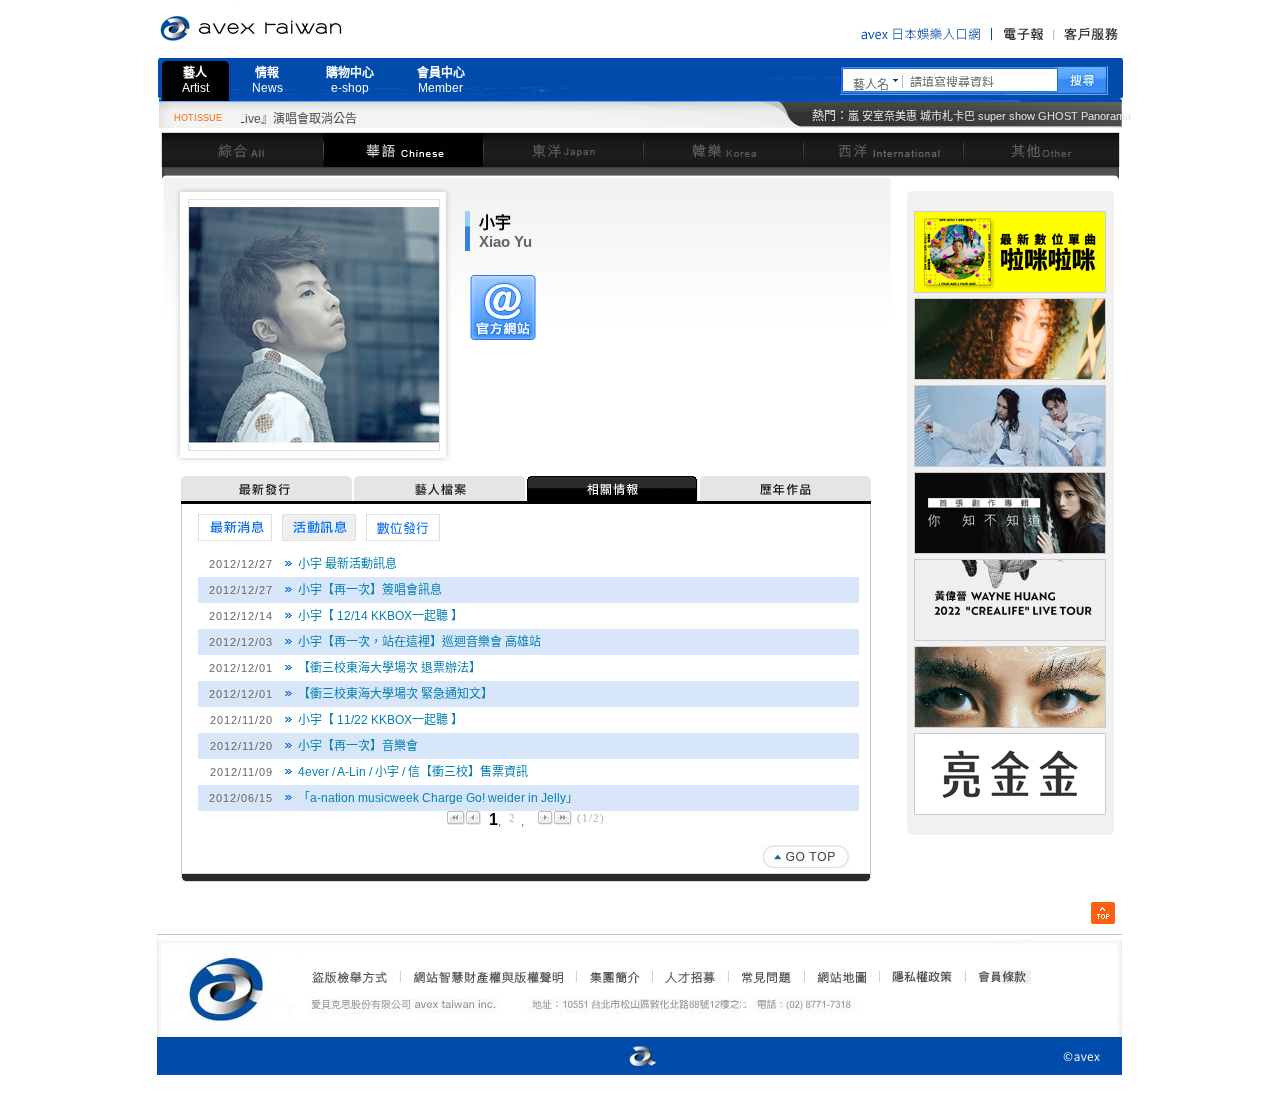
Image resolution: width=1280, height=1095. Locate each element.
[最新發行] (267, 488)
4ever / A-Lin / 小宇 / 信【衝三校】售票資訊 (413, 772)
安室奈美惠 (889, 116)
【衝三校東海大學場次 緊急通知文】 (395, 694)
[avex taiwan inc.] (231, 986)
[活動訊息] (319, 527)
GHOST (1058, 116)
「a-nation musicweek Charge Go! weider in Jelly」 (438, 798)
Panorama (1106, 116)
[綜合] (242, 149)
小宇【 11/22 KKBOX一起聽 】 (380, 720)
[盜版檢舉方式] (350, 977)
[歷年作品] (785, 488)
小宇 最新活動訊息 (347, 564)
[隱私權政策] (916, 977)
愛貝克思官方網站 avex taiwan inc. (307, 29)
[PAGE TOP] (806, 856)
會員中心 (441, 80)
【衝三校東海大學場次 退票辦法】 (389, 668)
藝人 (195, 80)
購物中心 (350, 80)
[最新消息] (235, 527)
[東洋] (563, 149)
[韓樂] (723, 149)
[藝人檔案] (440, 488)
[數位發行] (403, 527)
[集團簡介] (613, 977)
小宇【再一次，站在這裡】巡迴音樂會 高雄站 (419, 642)
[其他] (1041, 149)
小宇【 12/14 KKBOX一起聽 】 (380, 616)
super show (1006, 116)
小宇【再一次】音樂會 (358, 746)
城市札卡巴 (947, 116)
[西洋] (883, 149)
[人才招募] (690, 977)
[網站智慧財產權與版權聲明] (487, 977)
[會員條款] (1003, 977)
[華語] (403, 149)
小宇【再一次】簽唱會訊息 (370, 590)
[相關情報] (613, 488)
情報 (267, 80)
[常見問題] (765, 977)
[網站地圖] (841, 977)
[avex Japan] (622, 1057)
